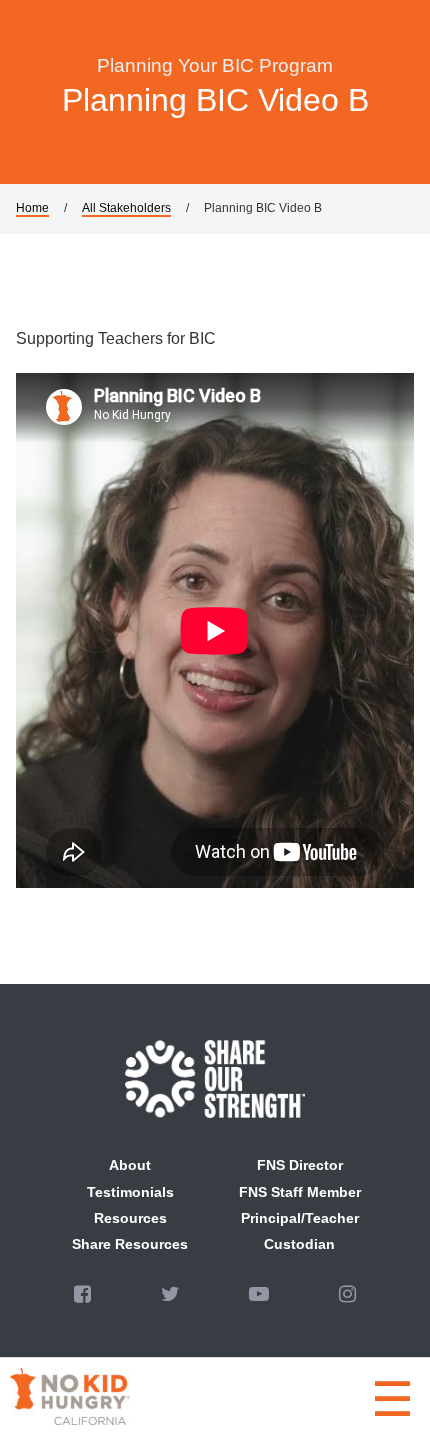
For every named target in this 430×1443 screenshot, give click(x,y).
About (130, 1165)
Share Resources (130, 1244)
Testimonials (130, 1192)
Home (32, 208)
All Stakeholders (126, 208)
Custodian (299, 1244)
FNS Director (300, 1165)
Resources (130, 1218)
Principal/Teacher (300, 1218)
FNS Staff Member (300, 1192)
